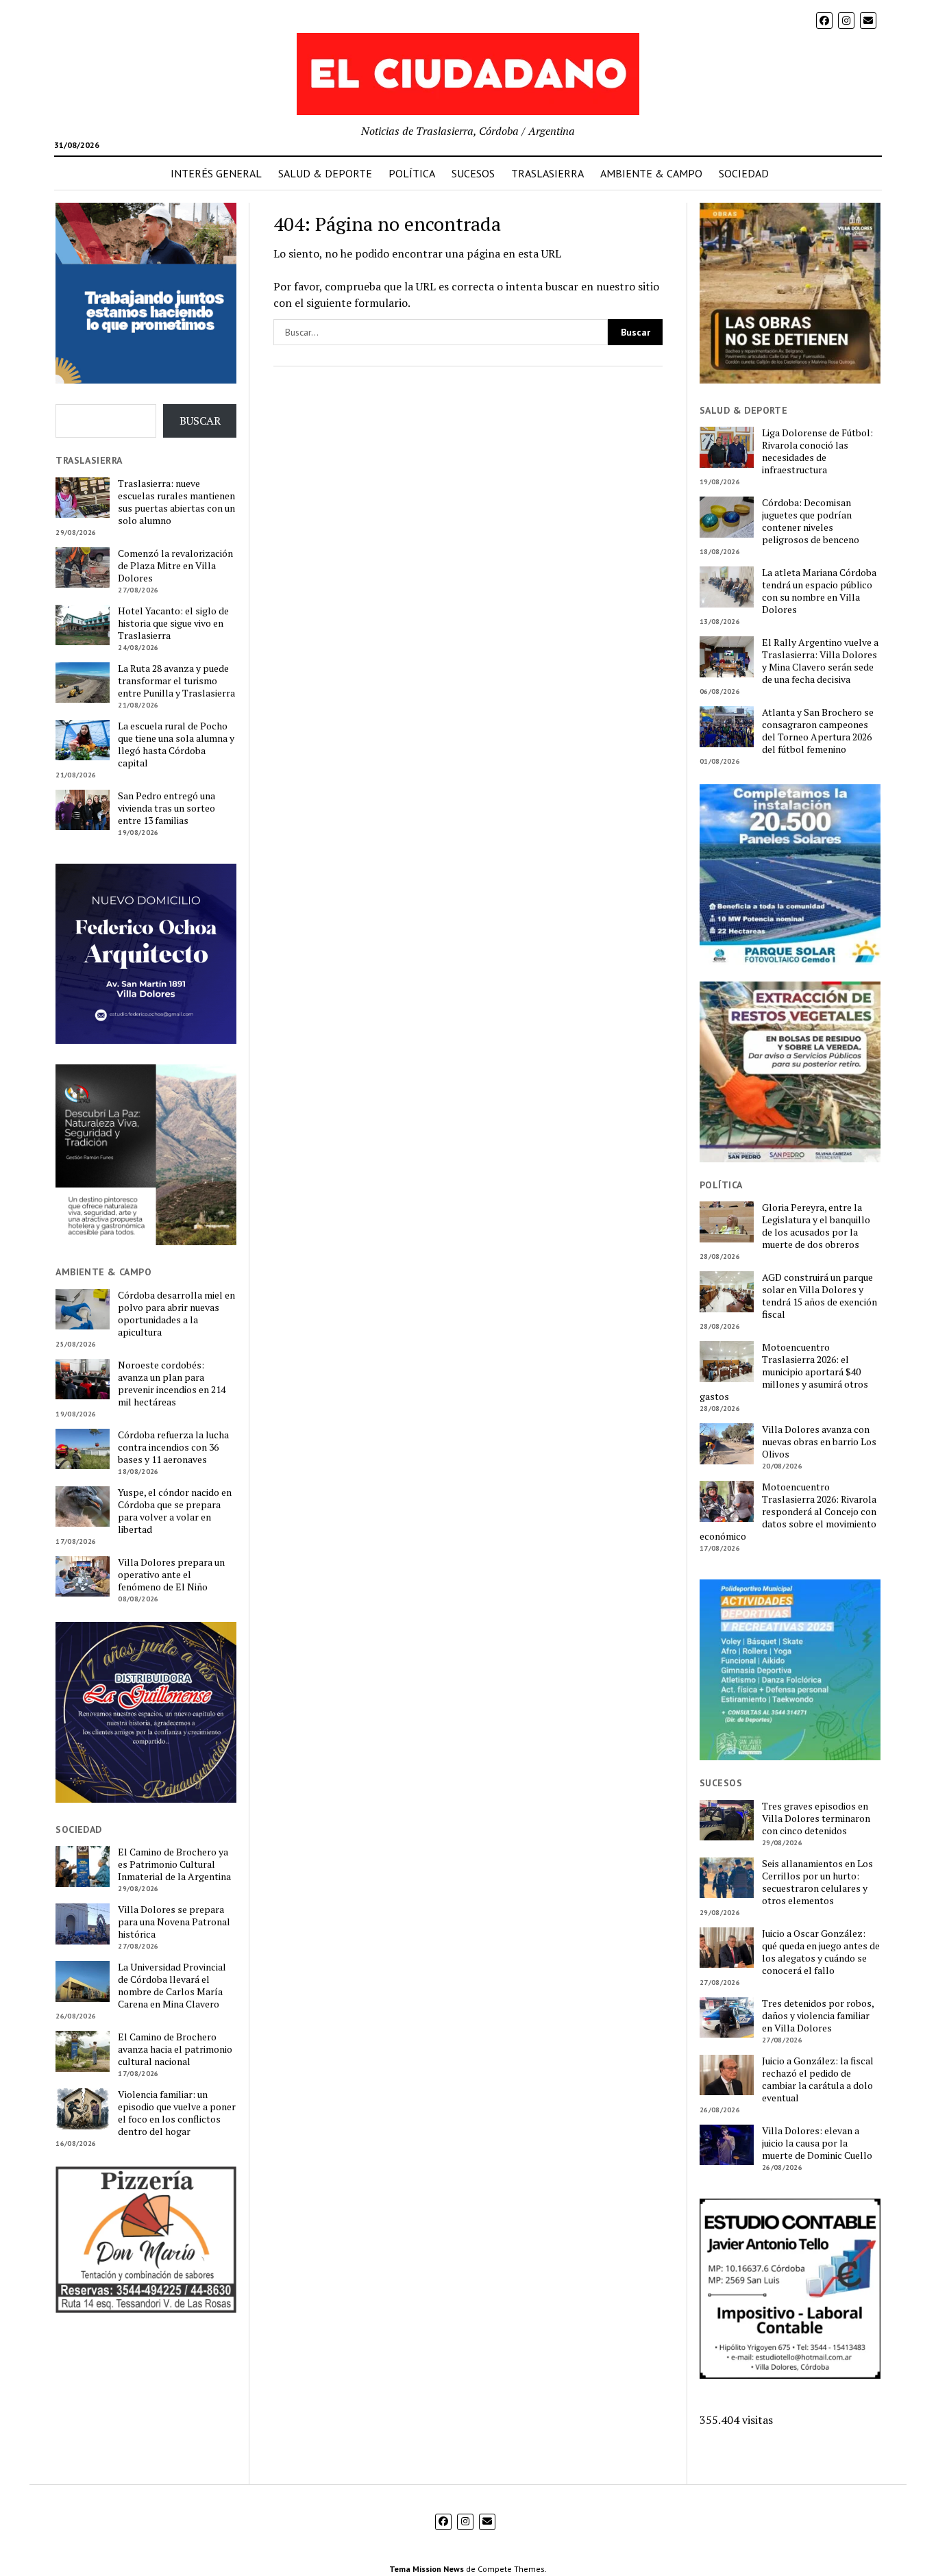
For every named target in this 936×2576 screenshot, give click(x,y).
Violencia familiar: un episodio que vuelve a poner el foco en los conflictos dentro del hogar (177, 2113)
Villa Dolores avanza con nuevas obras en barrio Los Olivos (819, 1442)
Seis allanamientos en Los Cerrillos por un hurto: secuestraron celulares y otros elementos (817, 1882)
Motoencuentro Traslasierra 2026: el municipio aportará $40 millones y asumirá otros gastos (784, 1372)
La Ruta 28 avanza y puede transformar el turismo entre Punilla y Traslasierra (176, 681)
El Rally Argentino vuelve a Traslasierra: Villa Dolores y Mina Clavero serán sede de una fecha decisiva (820, 661)
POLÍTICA (412, 173)
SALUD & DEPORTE (325, 173)
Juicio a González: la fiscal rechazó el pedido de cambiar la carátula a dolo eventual (818, 2079)
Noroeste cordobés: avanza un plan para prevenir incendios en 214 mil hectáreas (172, 1384)
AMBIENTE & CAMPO (651, 173)
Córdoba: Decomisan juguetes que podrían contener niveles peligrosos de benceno (811, 521)
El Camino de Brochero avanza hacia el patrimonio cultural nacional (175, 2049)
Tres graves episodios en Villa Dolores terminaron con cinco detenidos (816, 1818)
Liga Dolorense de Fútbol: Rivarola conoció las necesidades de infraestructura (817, 451)
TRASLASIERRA (547, 173)
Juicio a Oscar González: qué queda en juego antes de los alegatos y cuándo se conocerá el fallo (821, 1952)
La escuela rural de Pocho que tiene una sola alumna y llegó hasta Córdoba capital (176, 745)
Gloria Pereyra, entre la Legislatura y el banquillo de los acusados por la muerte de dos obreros (816, 1226)
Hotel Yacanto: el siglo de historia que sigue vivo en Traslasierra (173, 623)
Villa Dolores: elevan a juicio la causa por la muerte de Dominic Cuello (817, 2143)
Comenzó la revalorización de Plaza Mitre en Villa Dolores (175, 566)
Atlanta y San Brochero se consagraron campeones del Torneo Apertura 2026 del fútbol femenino (818, 731)
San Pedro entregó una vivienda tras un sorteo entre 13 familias (167, 808)
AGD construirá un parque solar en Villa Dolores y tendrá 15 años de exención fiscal (820, 1296)
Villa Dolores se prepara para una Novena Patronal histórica (174, 1922)
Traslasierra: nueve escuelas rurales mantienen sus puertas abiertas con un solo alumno (176, 502)
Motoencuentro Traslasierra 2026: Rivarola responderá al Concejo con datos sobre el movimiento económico (788, 1512)
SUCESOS (473, 173)
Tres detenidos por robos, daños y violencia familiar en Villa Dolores (818, 2016)
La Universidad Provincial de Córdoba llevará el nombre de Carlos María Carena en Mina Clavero (172, 1986)
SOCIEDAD (744, 173)
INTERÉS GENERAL (216, 173)
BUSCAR (200, 421)
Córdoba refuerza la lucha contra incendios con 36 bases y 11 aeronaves (173, 1447)
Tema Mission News (427, 2569)
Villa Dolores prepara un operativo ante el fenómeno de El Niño (171, 1575)
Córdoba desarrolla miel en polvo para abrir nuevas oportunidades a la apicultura (176, 1314)
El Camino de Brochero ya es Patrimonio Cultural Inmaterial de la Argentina (174, 1864)
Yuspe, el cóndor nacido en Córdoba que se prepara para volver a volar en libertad (175, 1511)
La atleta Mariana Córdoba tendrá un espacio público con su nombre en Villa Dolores (819, 591)
